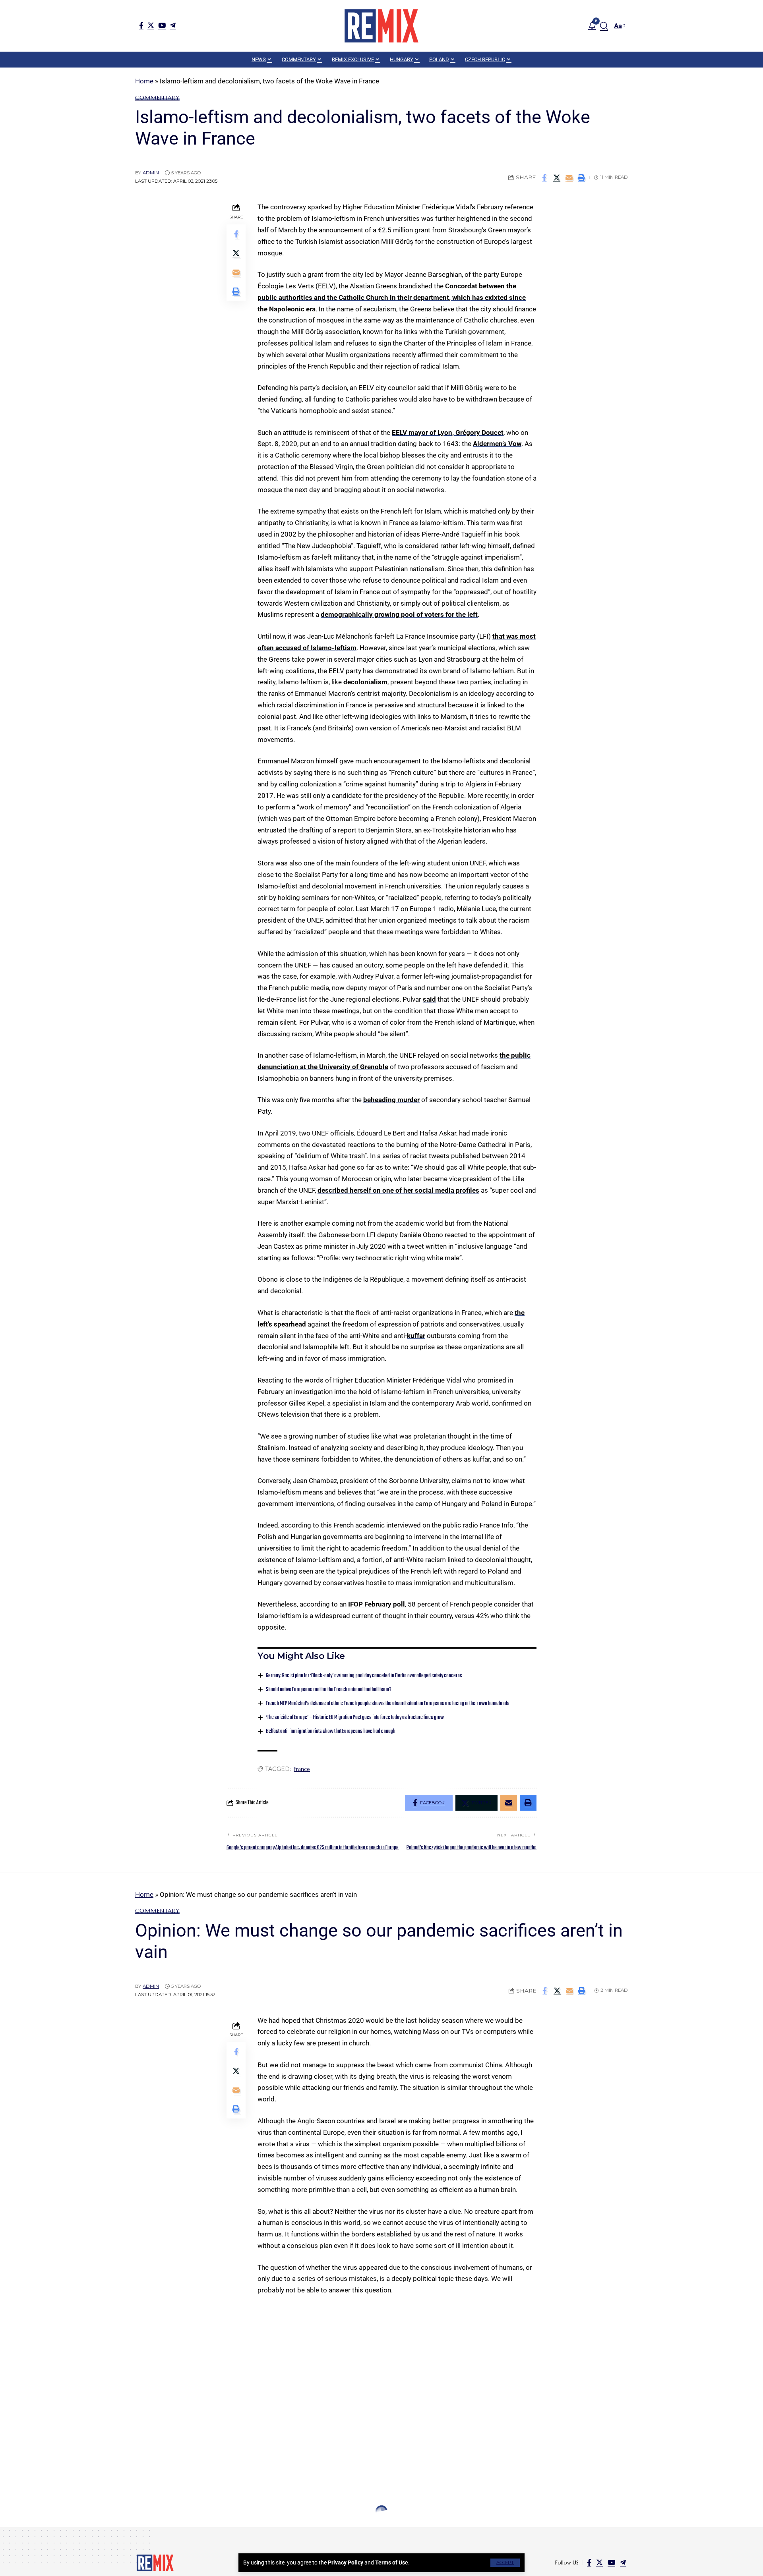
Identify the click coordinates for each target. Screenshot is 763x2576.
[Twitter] (151, 25)
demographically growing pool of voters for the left (399, 614)
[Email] (569, 178)
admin (151, 173)
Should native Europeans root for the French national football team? (329, 1690)
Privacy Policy (346, 2562)
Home (144, 81)
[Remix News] (381, 26)
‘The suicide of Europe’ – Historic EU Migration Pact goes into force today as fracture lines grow (355, 1718)
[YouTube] (162, 25)
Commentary (157, 98)
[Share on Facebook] (544, 178)
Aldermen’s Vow (497, 444)
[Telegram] (173, 25)
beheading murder (391, 1100)
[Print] (581, 178)
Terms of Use (392, 2562)
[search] (604, 26)
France (302, 1769)
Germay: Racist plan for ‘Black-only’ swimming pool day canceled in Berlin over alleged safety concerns (364, 1676)
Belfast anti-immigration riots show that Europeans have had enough (331, 1731)
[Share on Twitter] (557, 178)
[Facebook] (141, 25)
